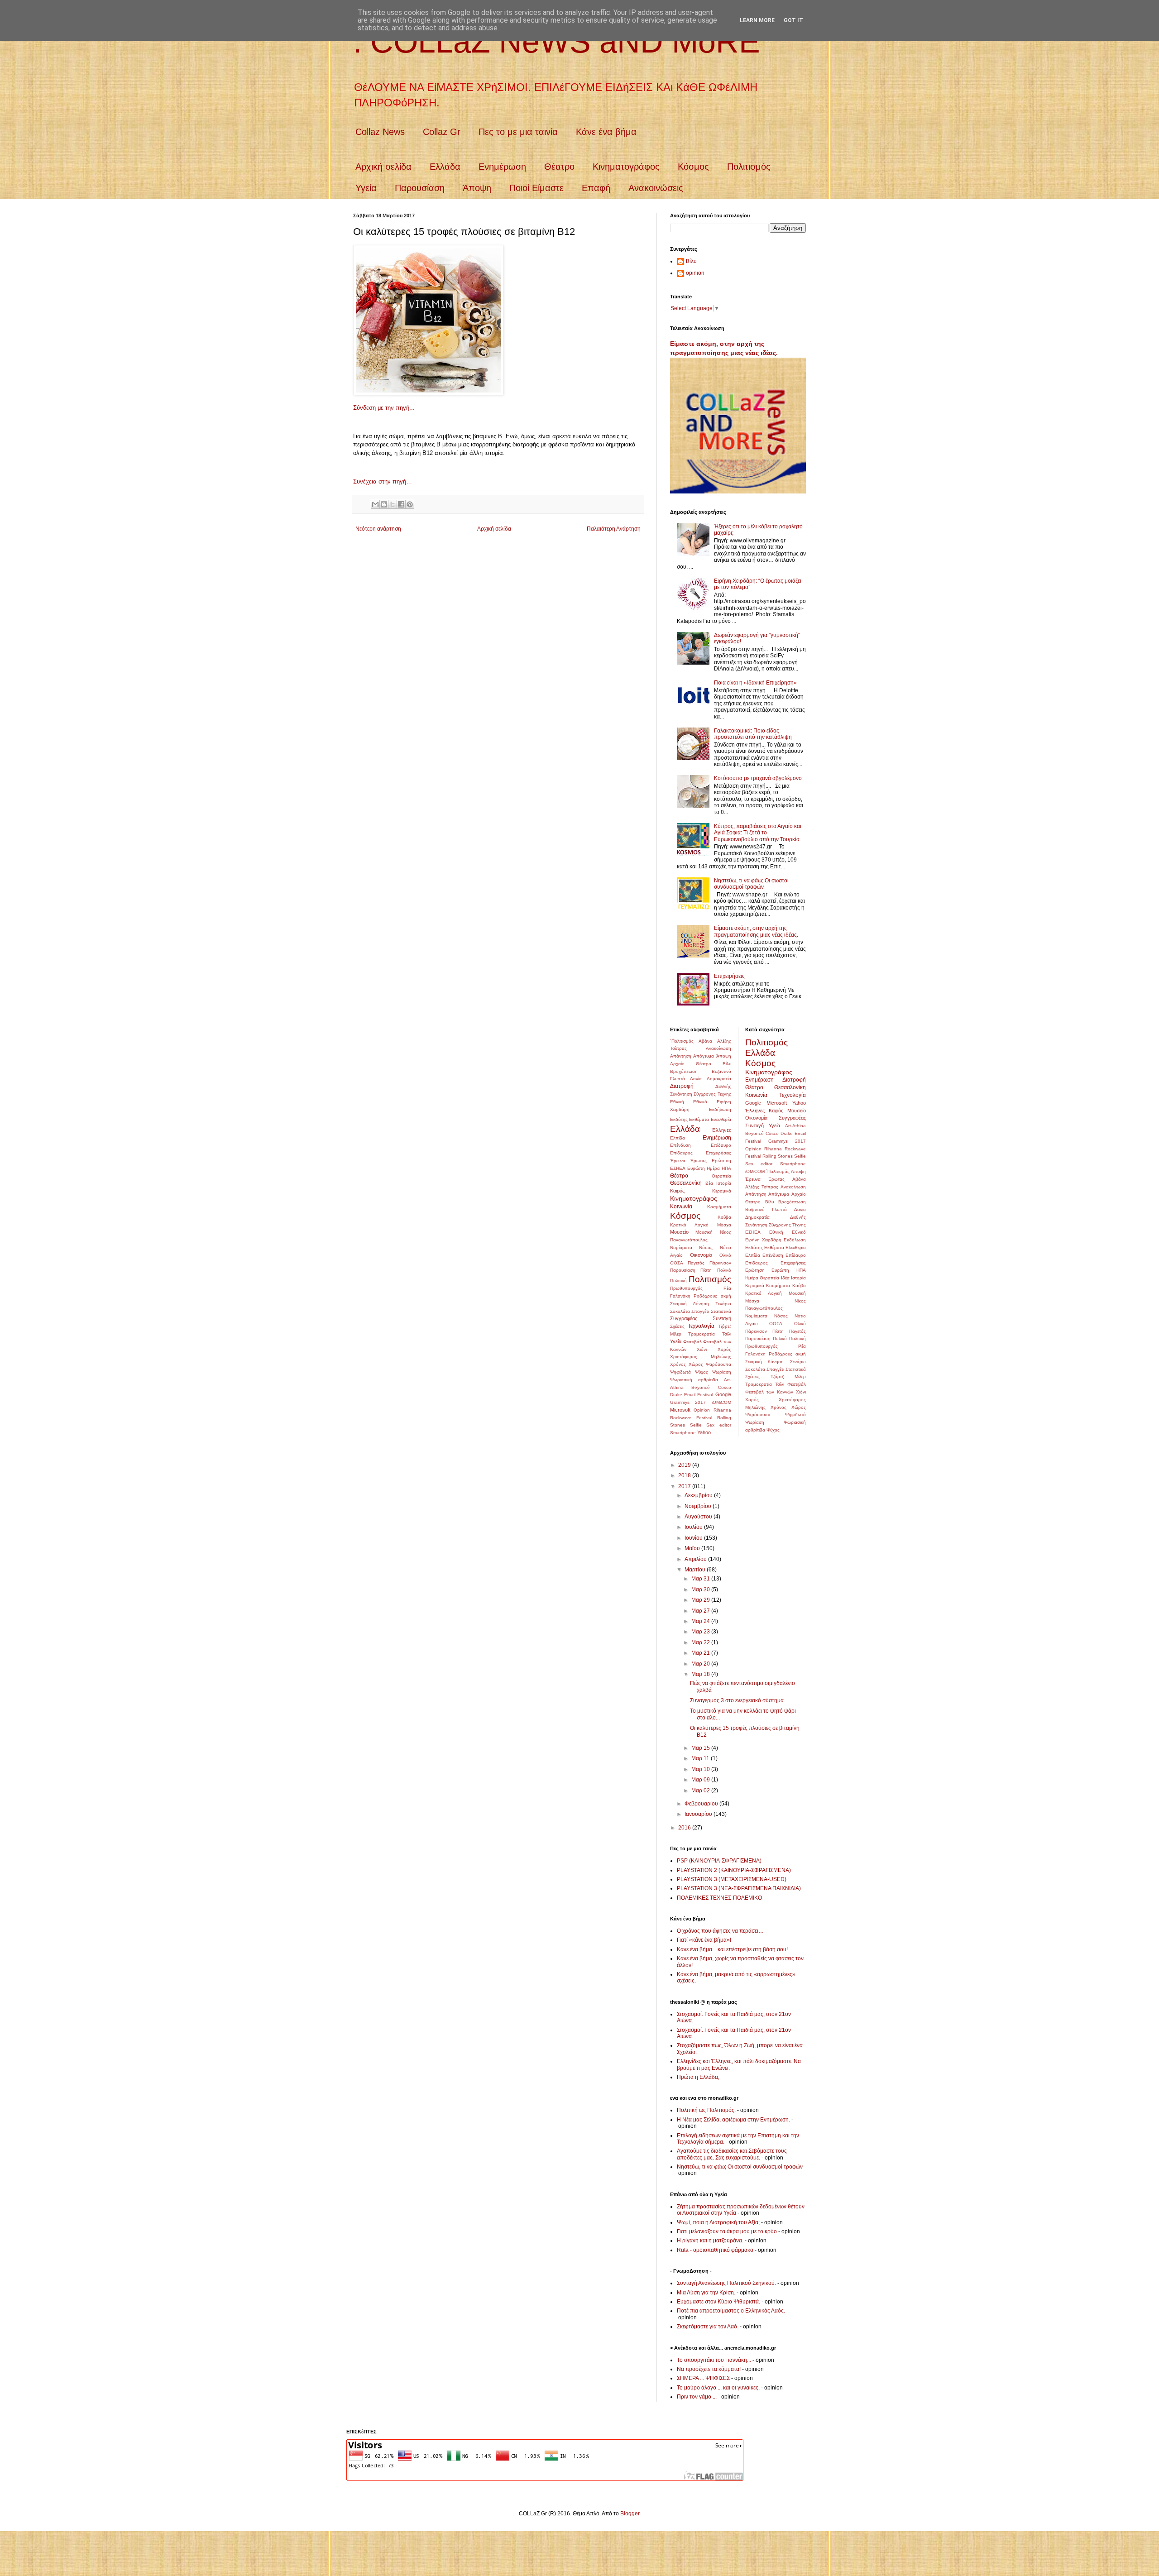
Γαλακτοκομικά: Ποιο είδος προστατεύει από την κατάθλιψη (753, 734)
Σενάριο (723, 1304)
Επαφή (596, 188)
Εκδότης (679, 1119)
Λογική (702, 1225)
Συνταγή (722, 1318)
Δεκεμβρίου (699, 1495)
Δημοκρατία (719, 1079)
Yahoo (704, 1432)
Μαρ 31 (701, 1579)
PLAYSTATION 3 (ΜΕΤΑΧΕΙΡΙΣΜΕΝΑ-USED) (732, 1879)
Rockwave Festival (691, 1418)
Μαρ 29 (701, 1600)
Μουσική (704, 1232)
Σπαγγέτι (700, 1311)
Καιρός (677, 1191)
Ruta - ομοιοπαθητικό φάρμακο (715, 2250)
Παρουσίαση (420, 188)
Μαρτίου (696, 1570)
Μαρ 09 (701, 1780)
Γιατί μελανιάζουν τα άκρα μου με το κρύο (727, 2231)
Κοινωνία (681, 1207)
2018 (685, 1475)
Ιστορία (724, 1183)
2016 (685, 1828)
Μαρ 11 (701, 1758)
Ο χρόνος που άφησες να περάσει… (720, 1931)
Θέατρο (559, 167)
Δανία (696, 1079)
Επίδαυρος (681, 1153)
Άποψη (477, 188)
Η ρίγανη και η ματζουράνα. (710, 2241)
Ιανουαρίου (699, 1814)
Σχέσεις (677, 1326)
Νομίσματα (681, 1247)
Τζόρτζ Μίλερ (788, 1377)
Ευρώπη (696, 1168)
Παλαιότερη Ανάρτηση (614, 529)
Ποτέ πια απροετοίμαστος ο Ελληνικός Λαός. (731, 2311)
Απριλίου (696, 1559)
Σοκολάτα (680, 1311)
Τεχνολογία (701, 1326)
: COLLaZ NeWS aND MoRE (557, 42)
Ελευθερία (721, 1119)
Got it (793, 20)
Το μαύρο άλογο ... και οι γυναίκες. (718, 2388)
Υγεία (366, 188)
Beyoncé (701, 1387)
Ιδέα (709, 1183)
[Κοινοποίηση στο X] (393, 504)
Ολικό (725, 1255)
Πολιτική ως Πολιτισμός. (706, 2110)
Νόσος (706, 1247)
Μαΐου (693, 1548)
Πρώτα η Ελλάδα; (698, 2077)
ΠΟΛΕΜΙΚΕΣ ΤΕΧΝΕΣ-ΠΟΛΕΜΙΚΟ (719, 1898)
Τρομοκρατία (702, 1334)
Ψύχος (702, 1372)
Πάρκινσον (720, 1263)
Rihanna (722, 1410)
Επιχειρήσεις (729, 976)
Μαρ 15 (701, 1748)
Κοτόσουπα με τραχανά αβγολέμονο (758, 778)
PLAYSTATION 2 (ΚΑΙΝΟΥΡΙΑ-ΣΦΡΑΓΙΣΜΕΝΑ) (734, 1870)
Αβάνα (705, 1041)
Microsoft (680, 1410)
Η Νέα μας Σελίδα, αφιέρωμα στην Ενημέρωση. (733, 2120)
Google (723, 1394)
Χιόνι (702, 1349)
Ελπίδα (678, 1138)
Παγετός (696, 1263)
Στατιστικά (721, 1311)
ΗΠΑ (726, 1168)
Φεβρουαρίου (702, 1804)
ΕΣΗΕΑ (678, 1168)
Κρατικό (678, 1225)
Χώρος (696, 1364)
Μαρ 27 (701, 1611)
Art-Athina (795, 1126)
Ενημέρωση (502, 167)
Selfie (696, 1425)
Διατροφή (682, 1086)
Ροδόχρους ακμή (712, 1296)
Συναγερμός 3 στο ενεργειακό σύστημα (737, 1700)
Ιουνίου (694, 1538)
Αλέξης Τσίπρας (762, 1187)
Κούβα (724, 1217)
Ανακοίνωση (718, 1048)
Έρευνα (678, 1161)
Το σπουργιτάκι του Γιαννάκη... (714, 2360)
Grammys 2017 (688, 1402)
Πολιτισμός (749, 167)
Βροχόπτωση (684, 1071)
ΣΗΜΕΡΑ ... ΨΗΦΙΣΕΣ (703, 2378)
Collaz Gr (442, 132)
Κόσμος (693, 167)
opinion (695, 273)
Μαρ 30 (701, 1590)
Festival (705, 1395)
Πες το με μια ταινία (518, 132)
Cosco (725, 1387)
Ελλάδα (445, 167)
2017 (685, 1486)
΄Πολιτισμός (682, 1041)
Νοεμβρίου (699, 1506)
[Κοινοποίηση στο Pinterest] (410, 504)
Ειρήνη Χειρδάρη (763, 1240)
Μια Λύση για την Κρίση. (706, 2293)
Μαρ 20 (701, 1664)
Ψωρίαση (722, 1372)
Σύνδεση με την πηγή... (384, 408)
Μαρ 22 (701, 1642)
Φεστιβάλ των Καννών (769, 1392)
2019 (685, 1465)
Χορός (724, 1349)
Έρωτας (698, 1161)
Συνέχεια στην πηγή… (383, 481)
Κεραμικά (722, 1191)
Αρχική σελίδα (383, 167)
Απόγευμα (704, 1056)
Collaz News (380, 132)
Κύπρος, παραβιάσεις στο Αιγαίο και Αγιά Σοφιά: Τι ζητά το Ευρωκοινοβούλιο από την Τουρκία (758, 833)
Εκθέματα (699, 1119)
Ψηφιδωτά (680, 1372)
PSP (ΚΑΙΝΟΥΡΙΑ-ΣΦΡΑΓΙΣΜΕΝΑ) (719, 1861)
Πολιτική (678, 1281)
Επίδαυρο (721, 1145)
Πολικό (724, 1270)
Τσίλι (727, 1334)
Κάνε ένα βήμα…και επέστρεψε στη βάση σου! (732, 1949)
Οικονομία (701, 1255)
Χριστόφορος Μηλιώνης (701, 1357)
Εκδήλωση (720, 1109)
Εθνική (677, 1102)
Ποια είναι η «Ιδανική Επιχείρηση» (755, 683)
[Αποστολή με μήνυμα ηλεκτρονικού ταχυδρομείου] (375, 504)
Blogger (630, 2514)
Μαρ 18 (701, 1674)
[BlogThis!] (384, 504)
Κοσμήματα (719, 1207)
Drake (676, 1395)
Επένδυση (680, 1145)
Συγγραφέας (684, 1318)
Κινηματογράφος (626, 167)
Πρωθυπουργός (686, 1288)
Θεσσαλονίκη (686, 1183)
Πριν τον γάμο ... (697, 2397)
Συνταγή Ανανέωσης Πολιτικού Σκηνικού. (726, 2283)
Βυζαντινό (721, 1071)
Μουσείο (679, 1232)
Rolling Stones (778, 1156)
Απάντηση (681, 1056)
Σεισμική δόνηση (690, 1304)
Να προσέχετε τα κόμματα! (709, 2369)
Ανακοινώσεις (656, 188)
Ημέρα (713, 1168)
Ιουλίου (694, 1527)
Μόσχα (724, 1225)
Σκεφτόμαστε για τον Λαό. (708, 2327)
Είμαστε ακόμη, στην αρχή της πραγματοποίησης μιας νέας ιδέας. (756, 931)
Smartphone (683, 1433)
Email (690, 1395)
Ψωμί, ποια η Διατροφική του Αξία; (718, 2222)
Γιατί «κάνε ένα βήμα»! (704, 1940)
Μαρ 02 (701, 1791)
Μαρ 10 (701, 1769)
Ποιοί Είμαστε (536, 188)
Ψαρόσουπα (718, 1364)
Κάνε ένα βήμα (606, 132)
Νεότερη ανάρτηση (378, 529)
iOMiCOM (721, 1402)
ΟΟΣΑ (677, 1263)
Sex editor (719, 1425)
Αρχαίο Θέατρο (691, 1064)
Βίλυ (691, 261)
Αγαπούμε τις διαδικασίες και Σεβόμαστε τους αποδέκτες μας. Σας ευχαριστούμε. (732, 2154)
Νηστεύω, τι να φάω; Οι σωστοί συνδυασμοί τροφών (751, 884)
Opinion (702, 1410)
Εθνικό (700, 1102)
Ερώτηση (721, 1161)
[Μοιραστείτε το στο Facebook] (401, 504)
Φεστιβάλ (692, 1342)
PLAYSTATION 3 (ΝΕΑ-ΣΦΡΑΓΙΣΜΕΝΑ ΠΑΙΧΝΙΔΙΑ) (739, 1888)
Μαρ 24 (701, 1621)
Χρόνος (678, 1364)
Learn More (757, 20)
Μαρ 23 (701, 1632)
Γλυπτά (678, 1079)
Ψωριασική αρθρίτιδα (694, 1380)
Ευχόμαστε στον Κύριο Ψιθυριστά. (718, 2302)
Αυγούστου (699, 1517)
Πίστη (706, 1270)
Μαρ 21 (701, 1653)
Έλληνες (721, 1130)
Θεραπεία (721, 1176)
